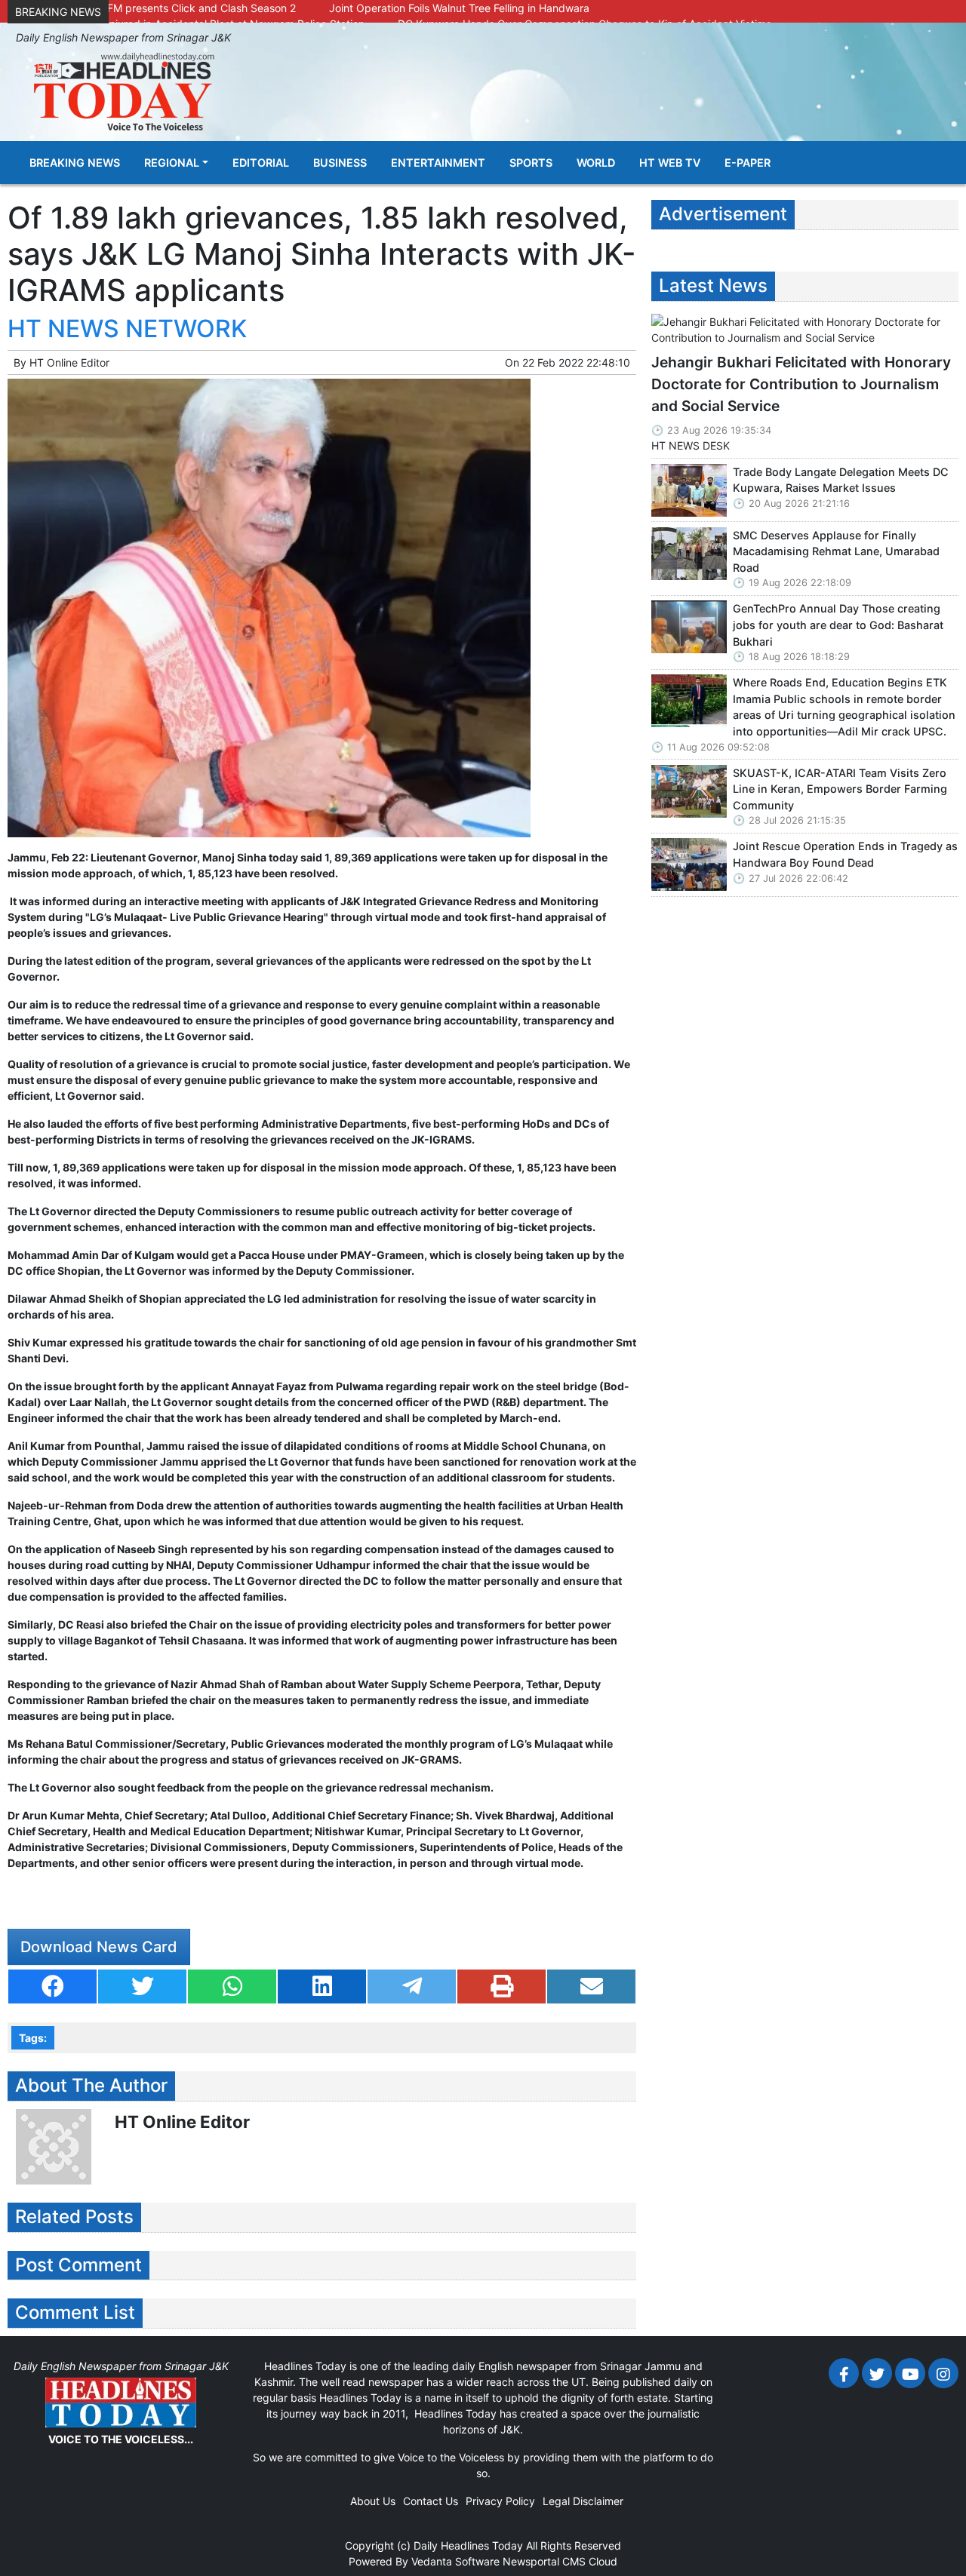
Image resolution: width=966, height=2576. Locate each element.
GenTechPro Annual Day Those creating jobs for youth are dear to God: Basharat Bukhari (838, 625)
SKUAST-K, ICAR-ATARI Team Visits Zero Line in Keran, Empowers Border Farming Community (840, 789)
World (596, 163)
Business (340, 163)
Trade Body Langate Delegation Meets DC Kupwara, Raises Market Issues (841, 480)
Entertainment (438, 163)
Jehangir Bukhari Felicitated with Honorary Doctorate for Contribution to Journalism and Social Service (801, 384)
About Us (373, 2501)
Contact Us (431, 2501)
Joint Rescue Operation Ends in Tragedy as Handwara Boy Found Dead (845, 854)
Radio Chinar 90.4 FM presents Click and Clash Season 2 (155, 8)
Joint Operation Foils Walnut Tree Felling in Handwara (459, 8)
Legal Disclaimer (583, 2501)
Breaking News (75, 163)
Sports (531, 163)
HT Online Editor (69, 362)
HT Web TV (670, 163)
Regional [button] (172, 163)
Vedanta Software (455, 2561)
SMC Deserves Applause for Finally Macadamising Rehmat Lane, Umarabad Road (836, 551)
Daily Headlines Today (468, 2545)
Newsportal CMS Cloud (560, 2561)
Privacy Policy (500, 2501)
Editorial (261, 163)
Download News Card (99, 1947)
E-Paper (748, 163)
